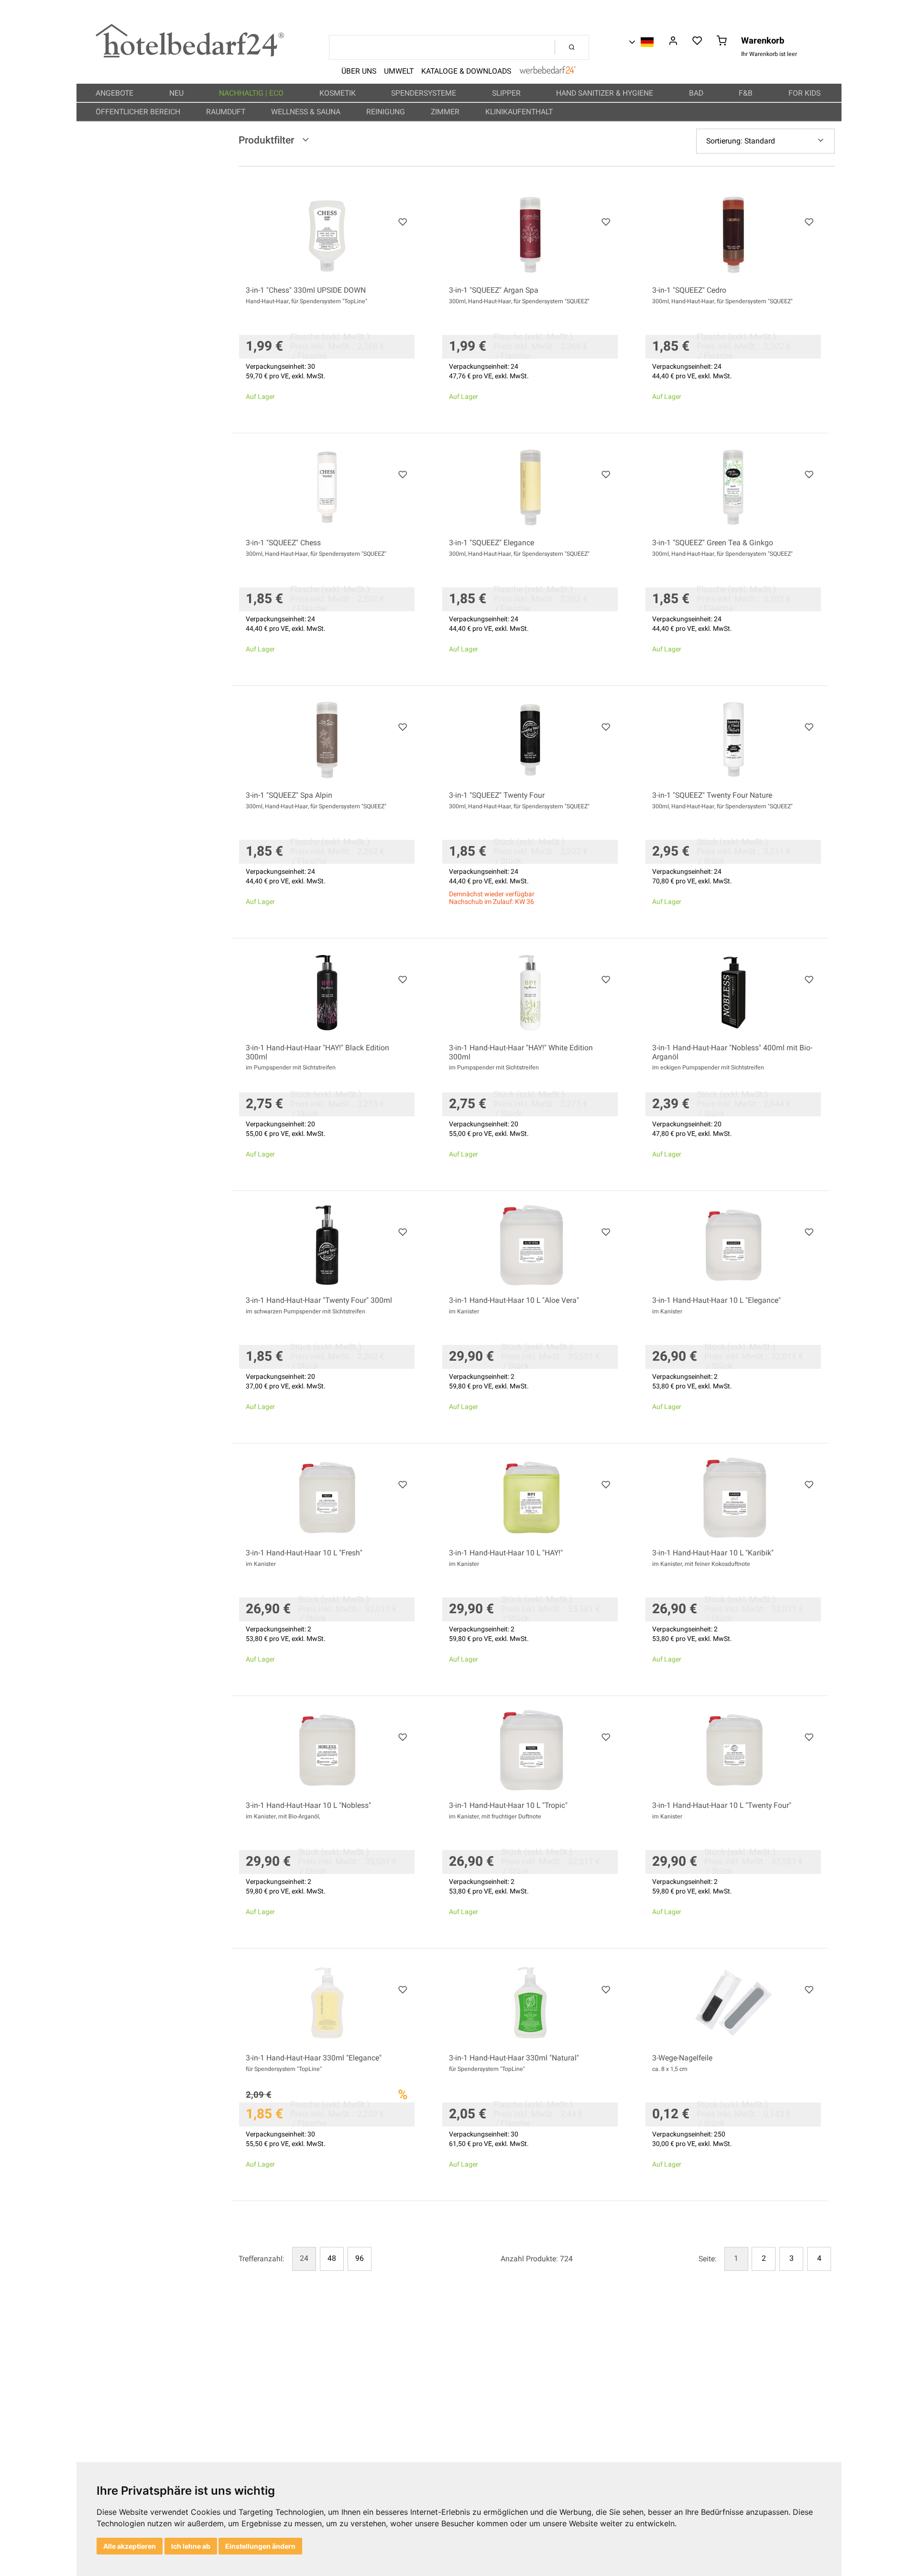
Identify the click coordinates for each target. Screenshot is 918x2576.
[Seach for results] (572, 47)
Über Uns (359, 71)
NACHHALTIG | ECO (252, 93)
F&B (747, 93)
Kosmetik (339, 93)
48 (332, 2258)
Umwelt (399, 71)
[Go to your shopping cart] (722, 42)
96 (360, 2258)
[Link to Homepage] (190, 55)
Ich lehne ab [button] (191, 2546)
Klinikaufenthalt (520, 112)
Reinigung (387, 112)
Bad (697, 93)
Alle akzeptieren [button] (130, 2546)
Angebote (115, 93)
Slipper (507, 93)
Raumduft (227, 112)
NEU (177, 93)
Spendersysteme (425, 93)
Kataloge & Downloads (466, 71)
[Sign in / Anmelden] (673, 42)
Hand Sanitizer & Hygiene (606, 93)
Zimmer (446, 112)
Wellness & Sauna (307, 112)
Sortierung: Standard (741, 141)
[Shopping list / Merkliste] (697, 42)
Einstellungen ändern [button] (260, 2546)
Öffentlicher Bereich (139, 112)
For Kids (805, 93)
